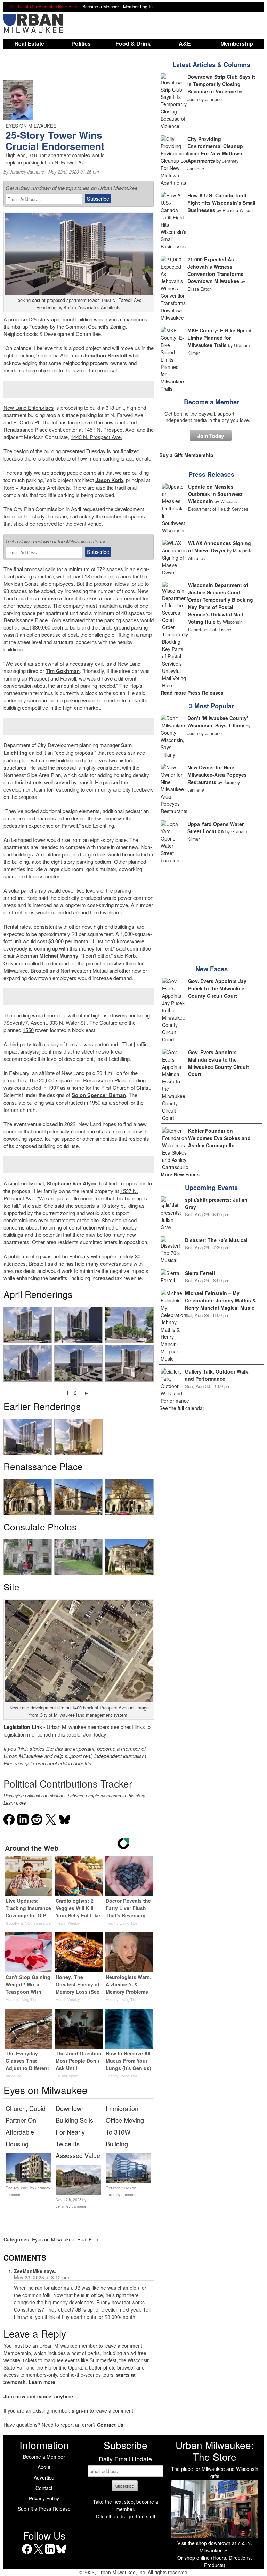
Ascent (39, 1023)
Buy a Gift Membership (186, 455)
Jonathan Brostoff (106, 355)
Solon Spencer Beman (99, 1095)
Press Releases (211, 474)
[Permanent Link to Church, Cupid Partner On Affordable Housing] (28, 2181)
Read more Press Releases (192, 693)
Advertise (44, 2477)
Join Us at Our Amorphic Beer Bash (43, 7)
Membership (237, 44)
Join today (95, 1734)
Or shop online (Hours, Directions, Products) (215, 2561)
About (44, 2467)
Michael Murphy (59, 956)
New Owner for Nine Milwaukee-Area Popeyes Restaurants (217, 775)
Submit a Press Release (44, 2509)
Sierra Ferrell (200, 1273)
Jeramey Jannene (27, 172)
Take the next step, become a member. (126, 2505)
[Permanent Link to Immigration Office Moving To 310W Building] (128, 2181)
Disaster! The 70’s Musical (216, 1240)
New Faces (212, 969)
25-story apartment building (62, 319)
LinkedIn (50, 2554)
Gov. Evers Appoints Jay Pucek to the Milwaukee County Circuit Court (217, 988)
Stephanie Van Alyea (71, 1183)
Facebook (27, 2554)
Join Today (211, 436)
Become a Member (212, 402)
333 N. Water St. (68, 1023)
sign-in (80, 2410)
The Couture (103, 1023)
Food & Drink (133, 44)
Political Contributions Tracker (68, 1783)
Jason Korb (109, 480)
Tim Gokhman (63, 671)
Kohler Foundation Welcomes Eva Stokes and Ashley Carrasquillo (219, 1138)
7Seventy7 (16, 1023)
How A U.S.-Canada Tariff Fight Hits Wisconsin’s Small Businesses (221, 203)
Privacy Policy (44, 2498)
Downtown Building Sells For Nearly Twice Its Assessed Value (78, 2132)
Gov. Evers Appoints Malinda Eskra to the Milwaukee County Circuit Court (219, 1063)
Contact (44, 2488)
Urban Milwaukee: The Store (215, 2451)
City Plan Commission (39, 509)
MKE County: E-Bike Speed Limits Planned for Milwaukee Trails (220, 338)
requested (94, 509)
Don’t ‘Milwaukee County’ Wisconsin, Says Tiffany (218, 722)
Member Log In (138, 7)
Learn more (15, 1803)
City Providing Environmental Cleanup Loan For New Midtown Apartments (215, 150)
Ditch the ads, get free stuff (126, 2516)
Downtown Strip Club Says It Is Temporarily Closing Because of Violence (221, 84)
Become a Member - (103, 7)
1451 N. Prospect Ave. (110, 429)
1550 (28, 1030)
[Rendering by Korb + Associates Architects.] (28, 1325)
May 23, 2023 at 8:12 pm (42, 2277)
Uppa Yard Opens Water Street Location (216, 827)
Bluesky (61, 2554)
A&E (185, 44)
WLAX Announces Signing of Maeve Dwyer (220, 547)
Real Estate (29, 44)
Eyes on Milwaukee (53, 2239)
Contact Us (110, 2425)
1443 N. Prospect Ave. (96, 437)
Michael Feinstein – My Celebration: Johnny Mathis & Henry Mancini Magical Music (220, 1300)
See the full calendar (182, 1408)
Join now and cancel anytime (38, 2396)
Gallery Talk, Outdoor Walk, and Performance (217, 1375)
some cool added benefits (62, 1763)
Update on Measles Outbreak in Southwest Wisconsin (215, 494)
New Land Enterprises (29, 408)
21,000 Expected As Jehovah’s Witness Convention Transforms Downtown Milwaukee (215, 270)
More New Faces (180, 1174)
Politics (81, 44)
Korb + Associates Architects (37, 487)
